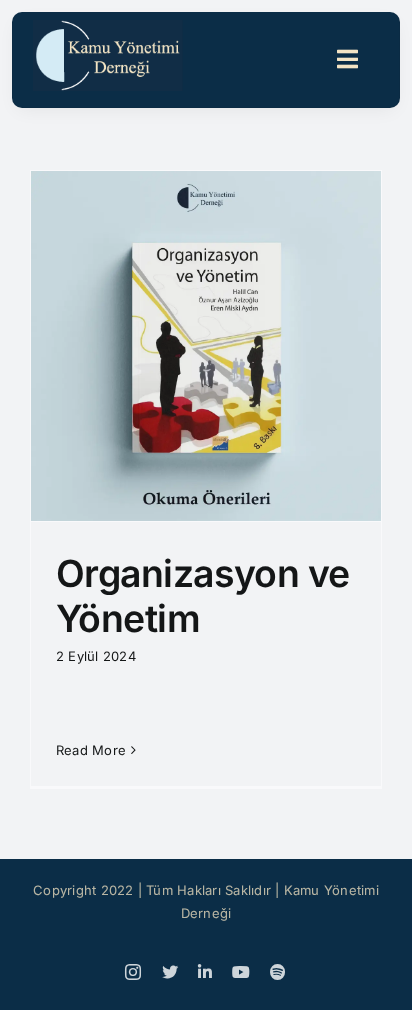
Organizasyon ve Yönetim (203, 596)
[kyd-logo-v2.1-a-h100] (108, 28)
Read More (91, 750)
